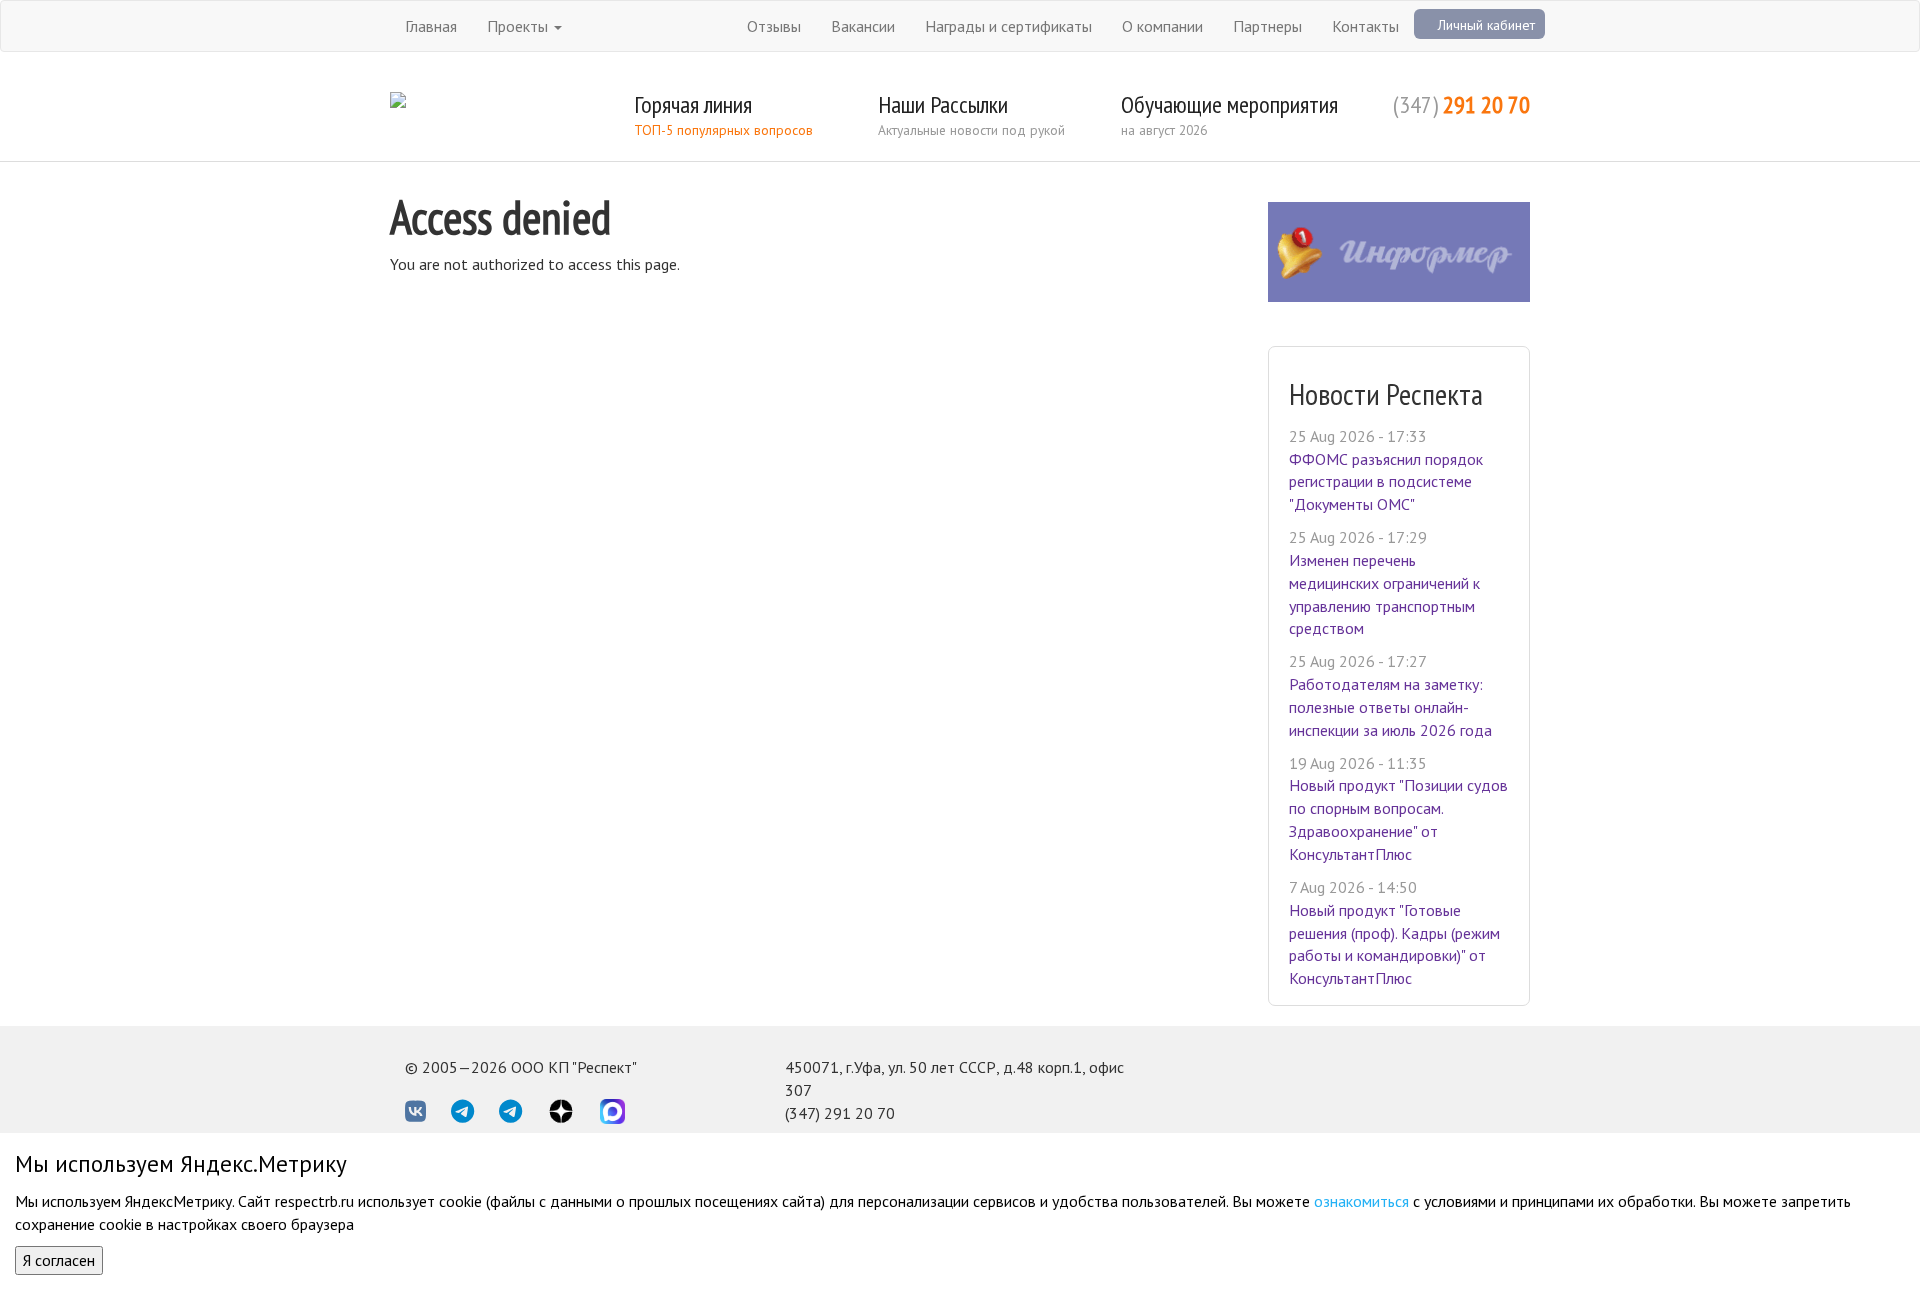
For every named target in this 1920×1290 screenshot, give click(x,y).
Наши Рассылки (943, 104)
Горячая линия (693, 104)
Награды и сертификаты (1008, 26)
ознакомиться (1361, 1201)
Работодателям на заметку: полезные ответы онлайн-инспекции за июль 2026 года (1390, 707)
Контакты (1365, 26)
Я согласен (59, 1260)
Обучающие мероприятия (1229, 104)
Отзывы (774, 26)
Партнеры (1267, 26)
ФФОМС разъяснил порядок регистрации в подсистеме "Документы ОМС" (1386, 482)
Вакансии (863, 26)
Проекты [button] (519, 26)
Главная (431, 26)
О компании (1162, 26)
